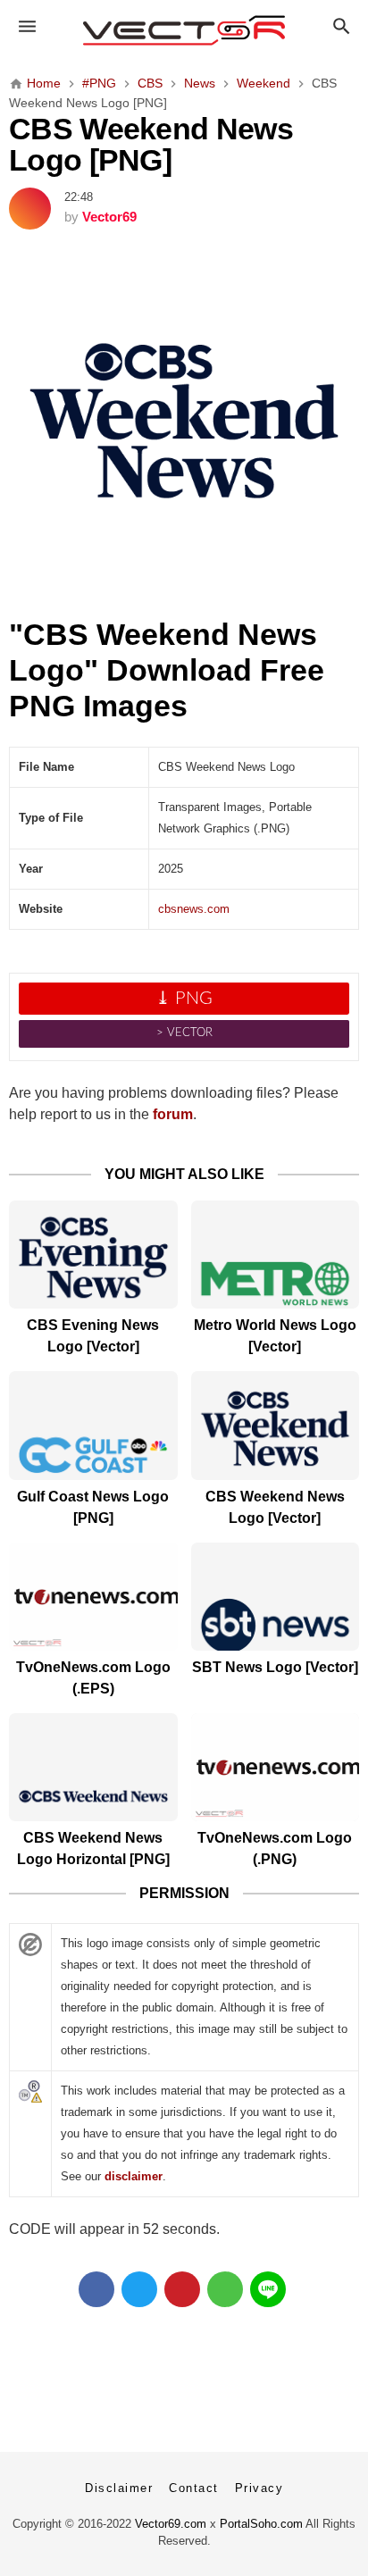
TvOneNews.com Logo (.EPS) (93, 1678)
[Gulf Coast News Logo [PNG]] (93, 1425)
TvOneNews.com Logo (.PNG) (275, 1848)
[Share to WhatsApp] (225, 2289)
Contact (194, 2488)
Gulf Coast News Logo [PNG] (93, 1507)
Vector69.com (171, 2524)
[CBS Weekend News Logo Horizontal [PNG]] (93, 1767)
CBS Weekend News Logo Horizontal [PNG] (93, 1848)
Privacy (259, 2488)
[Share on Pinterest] (182, 2289)
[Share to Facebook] (96, 2289)
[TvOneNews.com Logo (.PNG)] (276, 1767)
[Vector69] (184, 30)
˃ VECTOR (184, 1033)
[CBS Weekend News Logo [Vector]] (276, 1425)
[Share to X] (139, 2289)
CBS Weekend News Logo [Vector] (275, 1507)
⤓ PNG (184, 999)
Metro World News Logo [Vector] (275, 1336)
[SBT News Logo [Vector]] (276, 1597)
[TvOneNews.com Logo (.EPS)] (93, 1597)
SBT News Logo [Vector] (275, 1667)
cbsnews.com (194, 909)
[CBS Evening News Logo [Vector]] (93, 1255)
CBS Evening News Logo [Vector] (93, 1336)
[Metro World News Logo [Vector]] (276, 1255)
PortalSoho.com (261, 2524)
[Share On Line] (268, 2289)
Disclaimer (119, 2488)
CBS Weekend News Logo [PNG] (151, 145)
